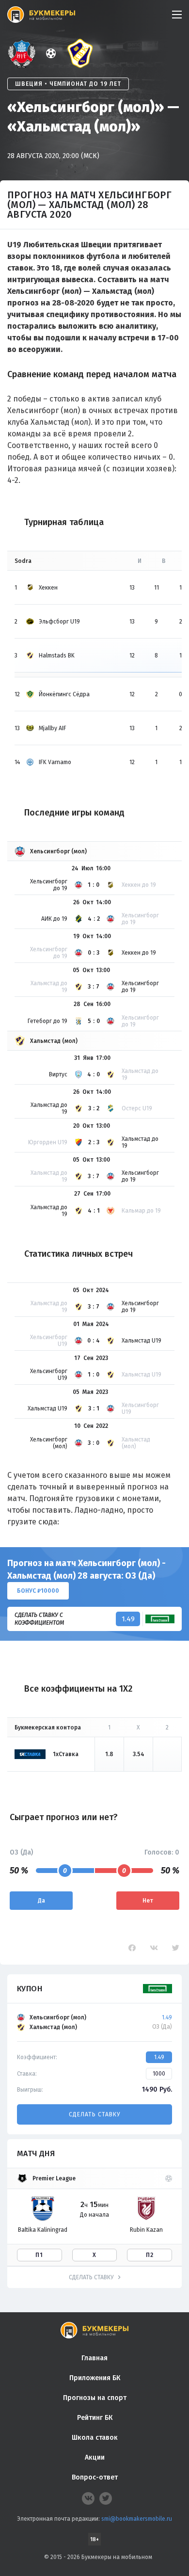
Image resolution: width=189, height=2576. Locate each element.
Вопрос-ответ (95, 2477)
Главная (94, 2358)
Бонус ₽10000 (38, 1591)
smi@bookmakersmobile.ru (137, 2519)
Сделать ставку (94, 2114)
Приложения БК (95, 2378)
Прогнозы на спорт (95, 2398)
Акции (95, 2457)
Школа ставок (95, 2438)
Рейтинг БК (95, 2418)
